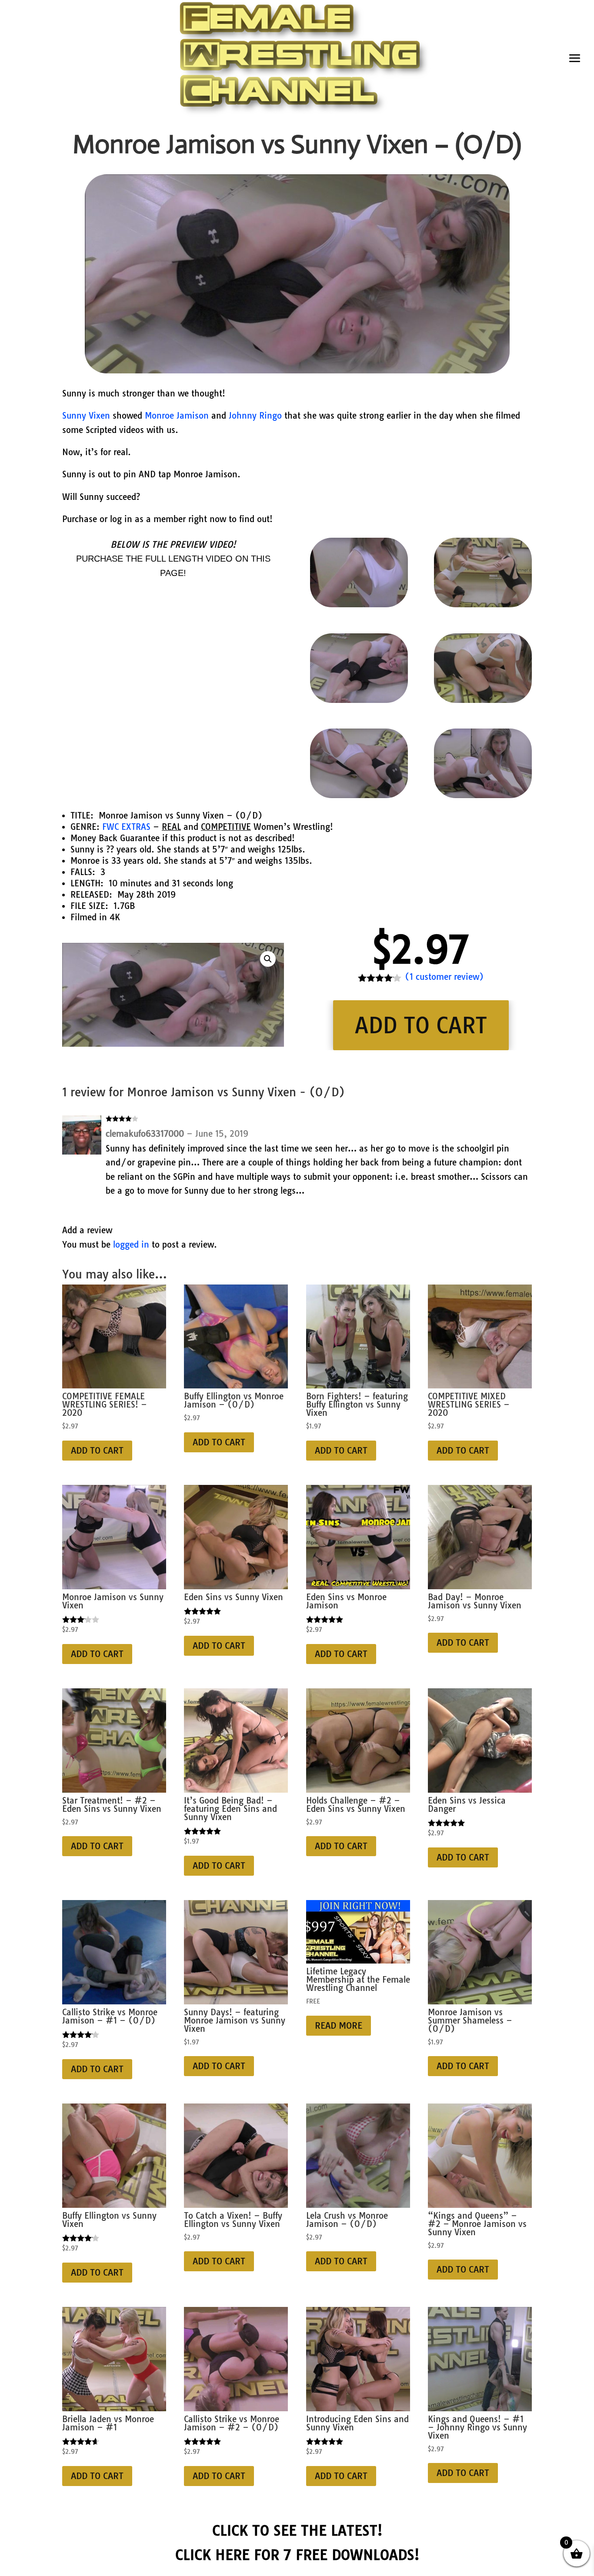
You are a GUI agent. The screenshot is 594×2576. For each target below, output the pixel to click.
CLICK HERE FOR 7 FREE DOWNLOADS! (297, 2555)
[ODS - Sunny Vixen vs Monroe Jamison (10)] (359, 604)
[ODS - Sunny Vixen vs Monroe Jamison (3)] (483, 700)
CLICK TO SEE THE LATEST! (297, 2530)
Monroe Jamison (177, 416)
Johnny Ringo (255, 416)
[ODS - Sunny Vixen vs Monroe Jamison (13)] (359, 795)
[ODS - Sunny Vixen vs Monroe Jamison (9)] (359, 700)
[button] (268, 959)
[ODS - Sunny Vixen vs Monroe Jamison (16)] (483, 795)
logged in (131, 1245)
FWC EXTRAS (126, 827)
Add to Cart (97, 1450)
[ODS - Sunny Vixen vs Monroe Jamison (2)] (483, 604)
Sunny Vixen (86, 416)
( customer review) (444, 977)
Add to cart (421, 1025)
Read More (339, 2025)
